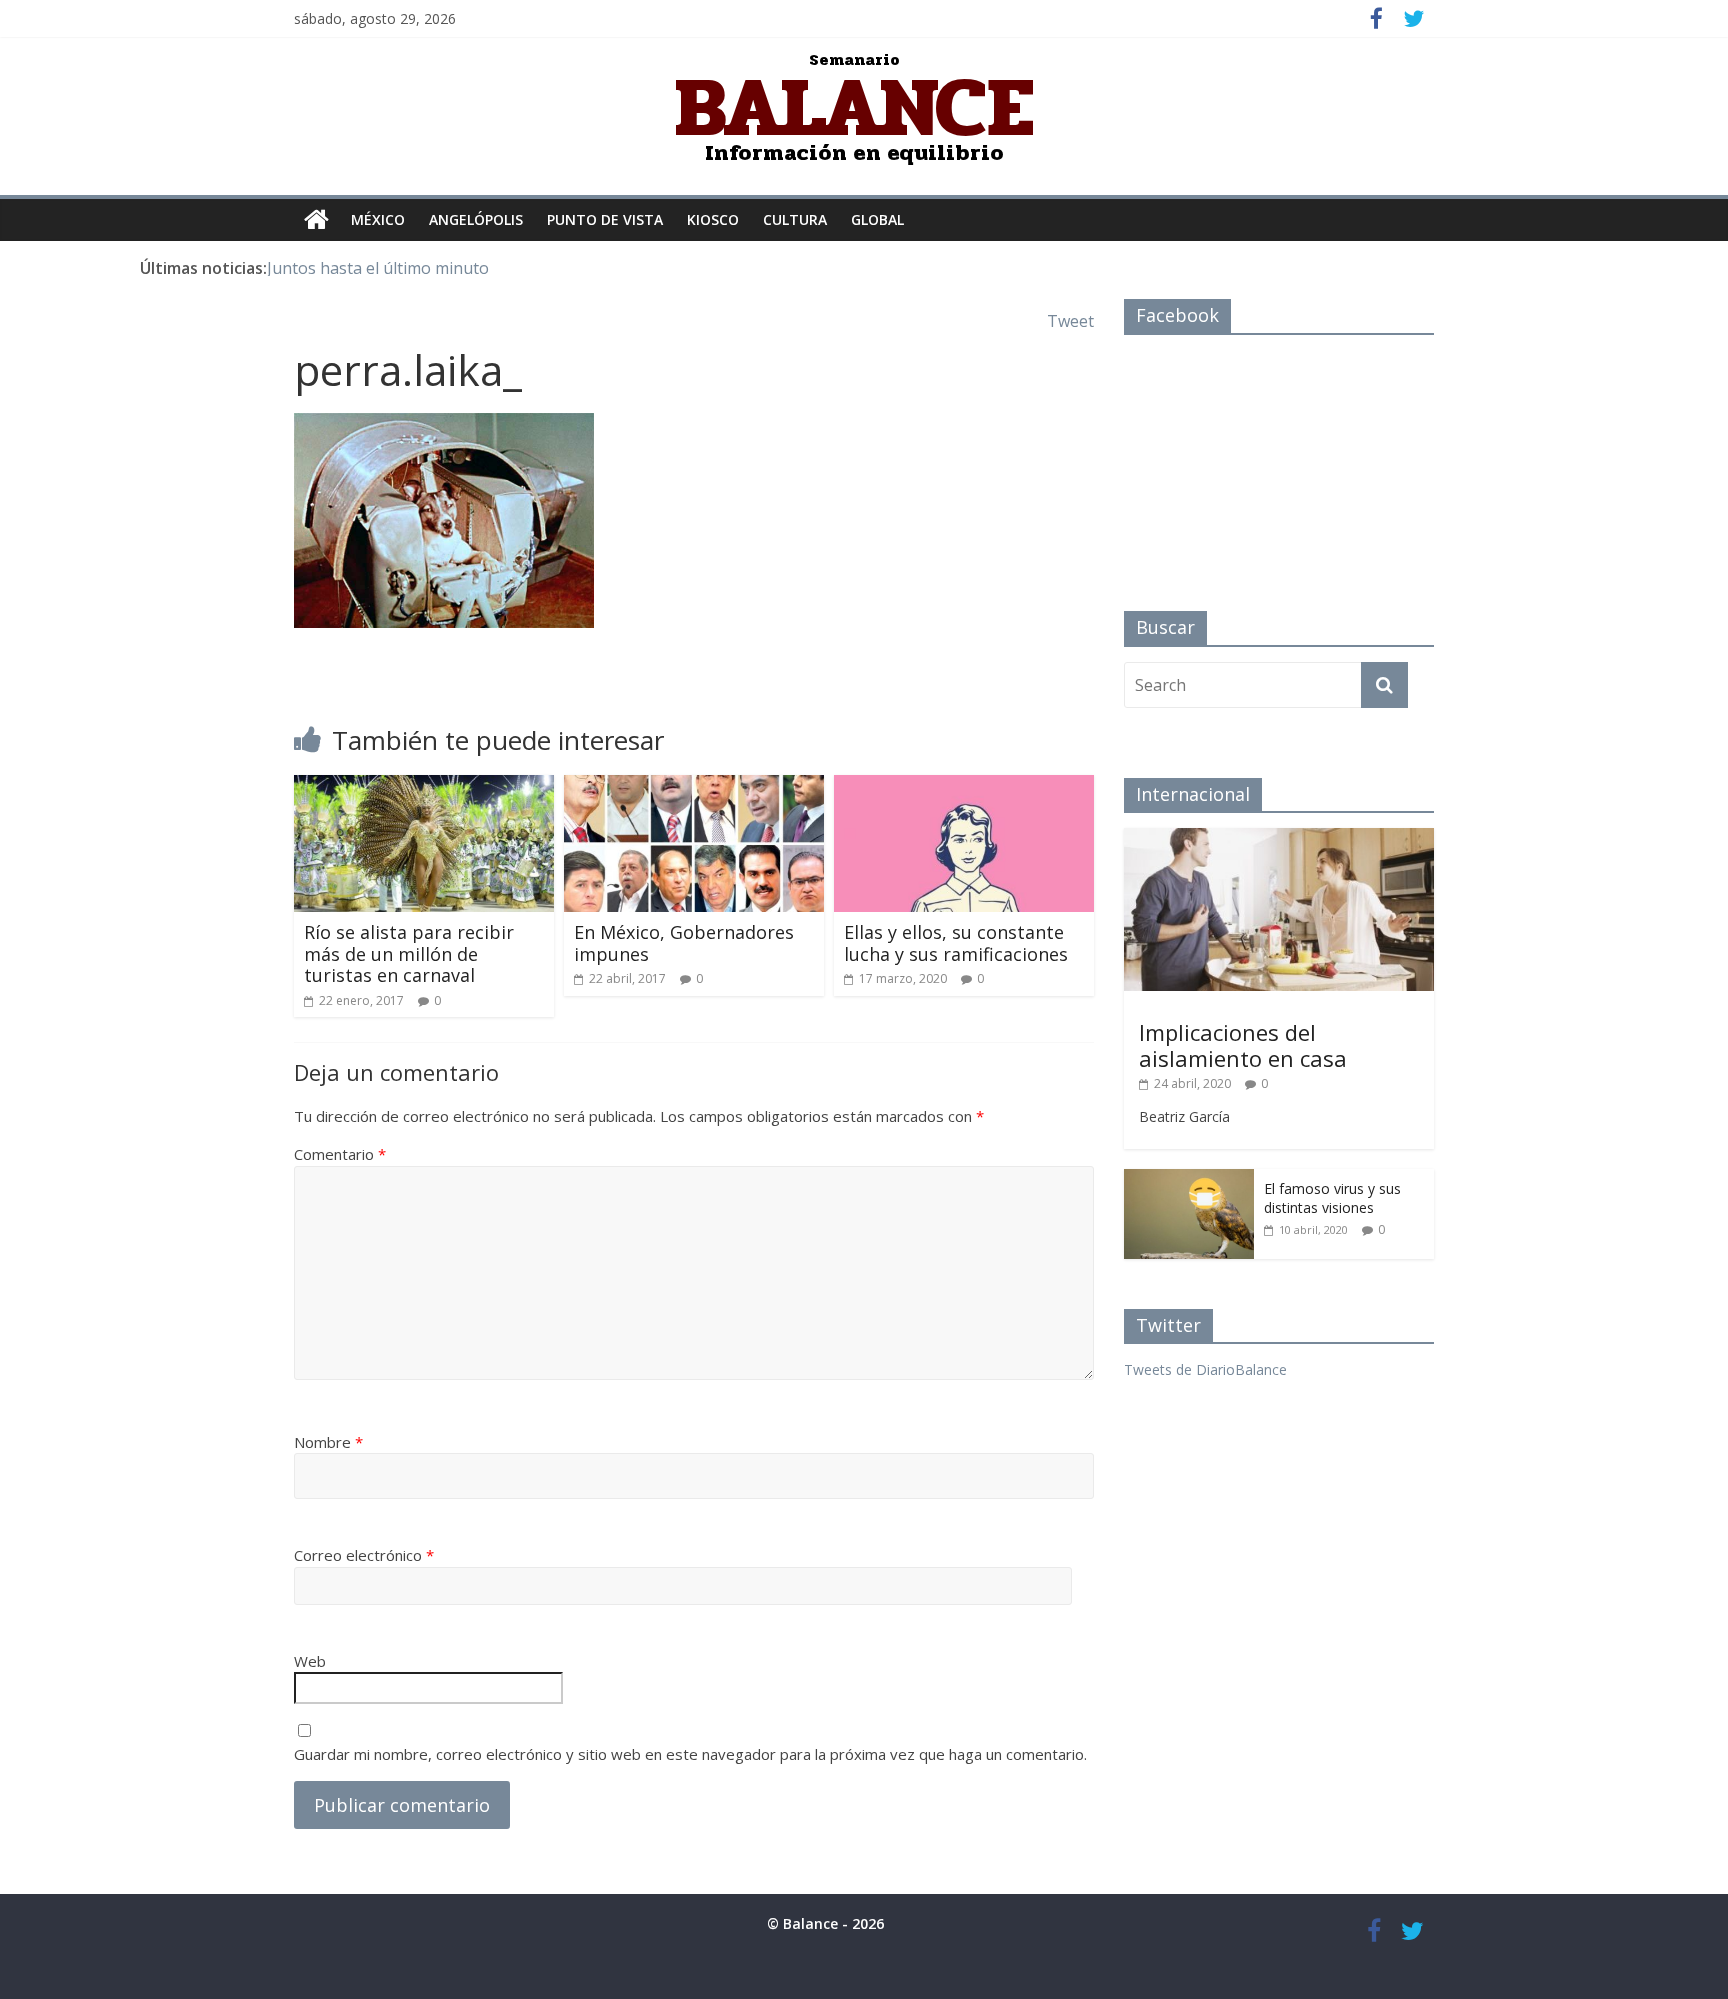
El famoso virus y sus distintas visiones (1332, 1198)
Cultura (795, 219)
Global (877, 219)
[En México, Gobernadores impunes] (694, 787)
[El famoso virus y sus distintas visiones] (1189, 1179)
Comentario (340, 1154)
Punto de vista (605, 219)
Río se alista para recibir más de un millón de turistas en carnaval (409, 953)
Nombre (328, 1442)
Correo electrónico (364, 1555)
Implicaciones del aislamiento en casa (1243, 1045)
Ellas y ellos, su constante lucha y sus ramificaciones (956, 943)
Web (310, 1661)
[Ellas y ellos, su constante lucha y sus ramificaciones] (964, 787)
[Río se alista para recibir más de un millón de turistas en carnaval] (424, 787)
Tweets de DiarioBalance (1205, 1369)
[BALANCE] (316, 220)
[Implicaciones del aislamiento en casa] (1279, 838)
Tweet (1070, 321)
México (378, 219)
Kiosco (713, 219)
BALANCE (854, 107)
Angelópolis (476, 219)
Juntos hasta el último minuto (378, 268)
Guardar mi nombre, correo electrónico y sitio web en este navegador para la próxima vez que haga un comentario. (690, 1754)
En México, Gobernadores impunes (684, 943)
